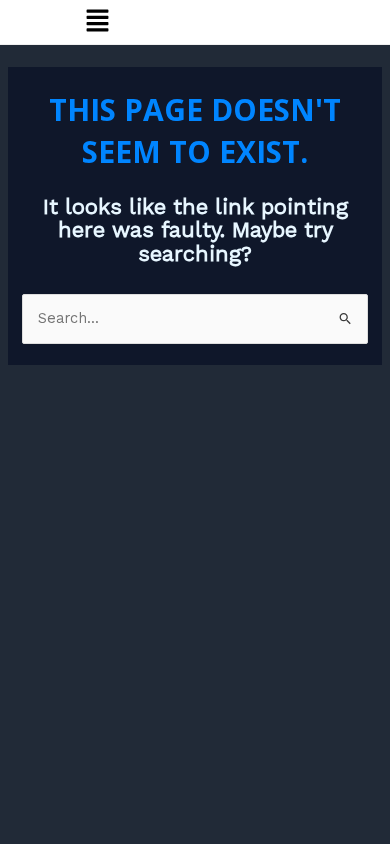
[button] (97, 22)
